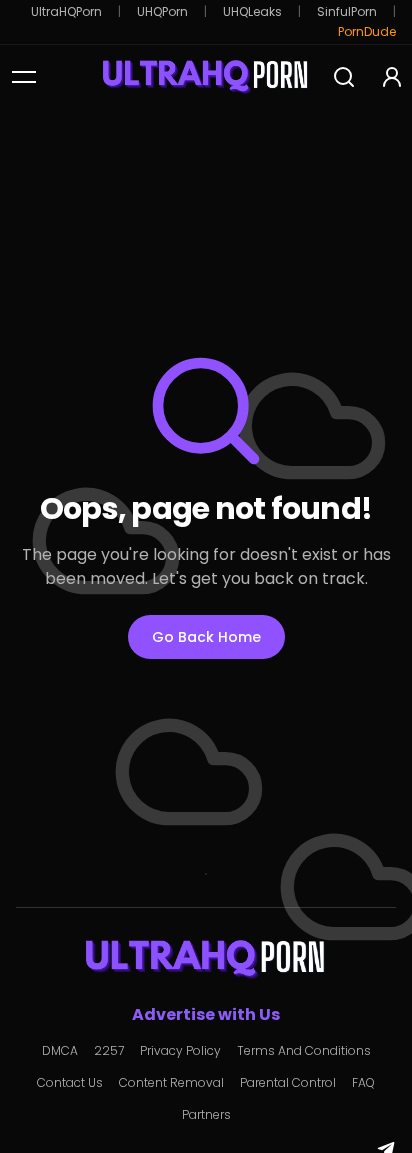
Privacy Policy (180, 1051)
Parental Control (288, 1083)
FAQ (363, 1083)
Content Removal (171, 1083)
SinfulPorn (347, 12)
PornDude (367, 32)
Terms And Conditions (304, 1051)
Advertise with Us (206, 1014)
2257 (109, 1051)
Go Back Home (206, 637)
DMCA (60, 1051)
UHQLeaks (252, 12)
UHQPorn (162, 12)
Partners (206, 1115)
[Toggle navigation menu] (24, 77)
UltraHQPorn (66, 12)
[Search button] (344, 77)
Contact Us (70, 1083)
